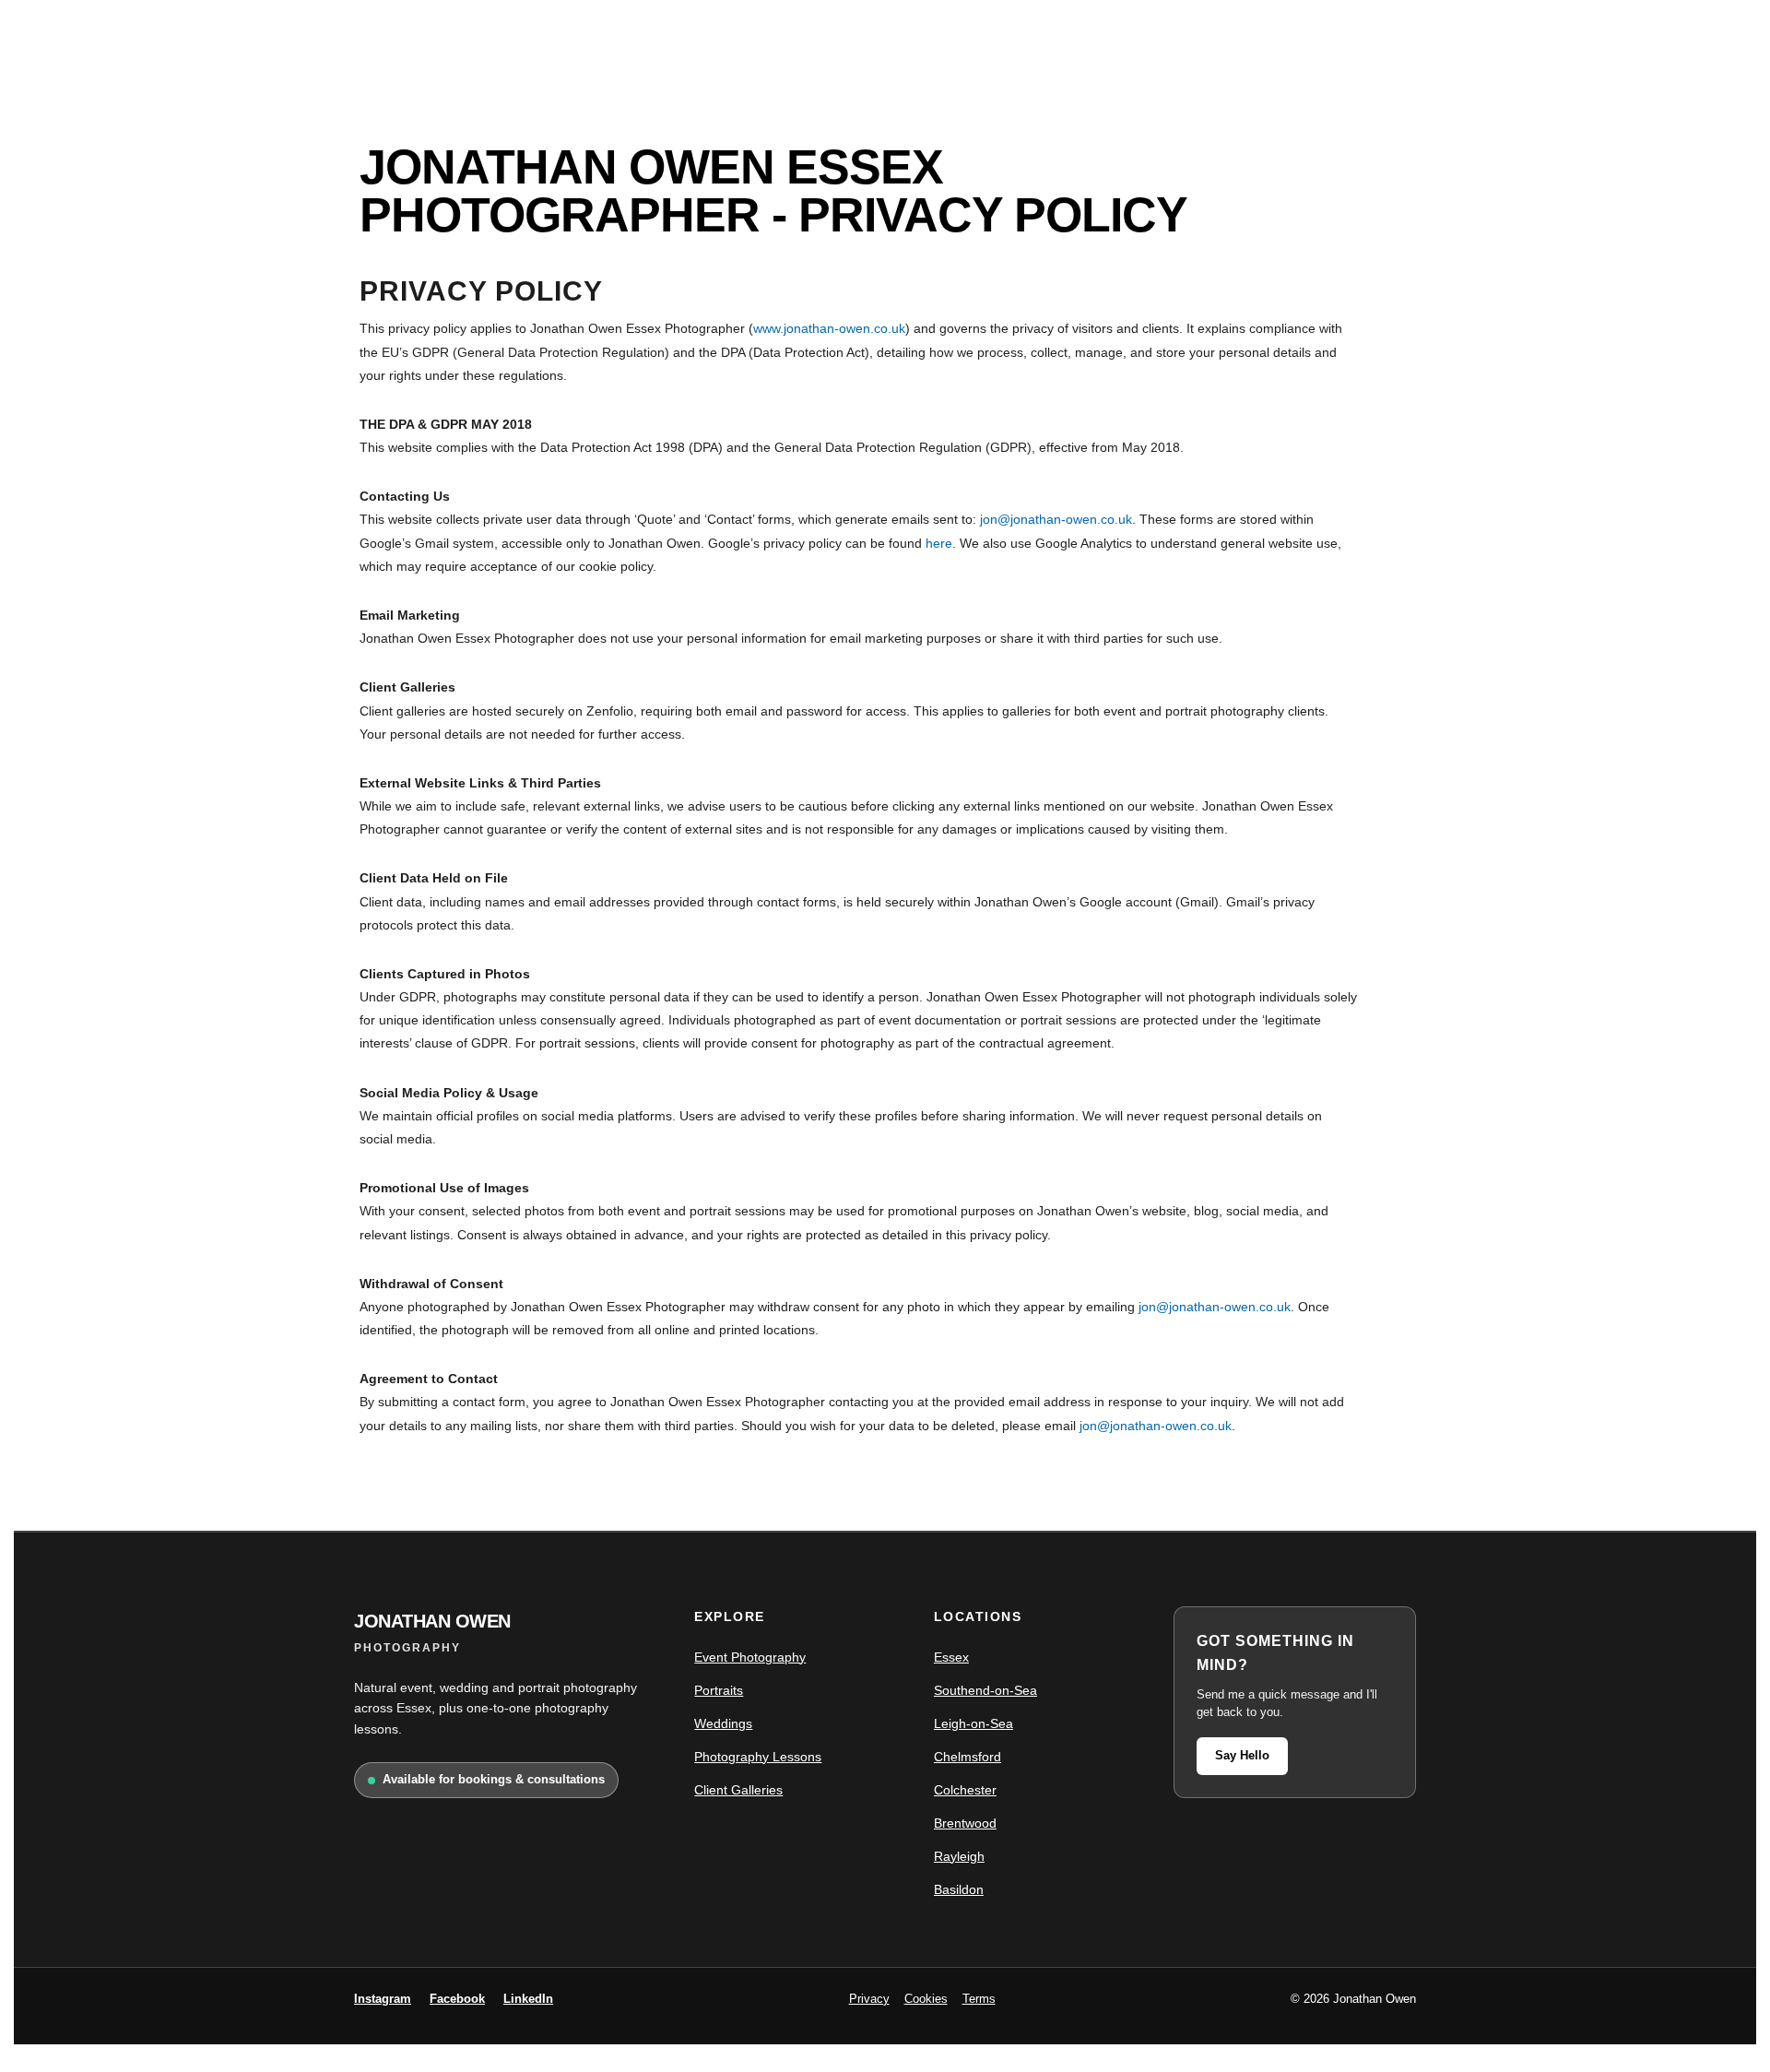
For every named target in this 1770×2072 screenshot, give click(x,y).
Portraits (719, 1690)
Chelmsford (968, 1757)
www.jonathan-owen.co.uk (829, 328)
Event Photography (750, 1657)
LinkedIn (528, 1999)
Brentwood (965, 1823)
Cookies (926, 1999)
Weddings (723, 1723)
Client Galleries (738, 1790)
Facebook (457, 1999)
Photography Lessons (758, 1757)
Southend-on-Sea (985, 1690)
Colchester (965, 1790)
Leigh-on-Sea (973, 1723)
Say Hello (1242, 1755)
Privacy (869, 1999)
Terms (979, 1999)
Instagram (383, 1999)
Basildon (959, 1889)
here (939, 543)
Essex (951, 1657)
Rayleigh (959, 1856)
